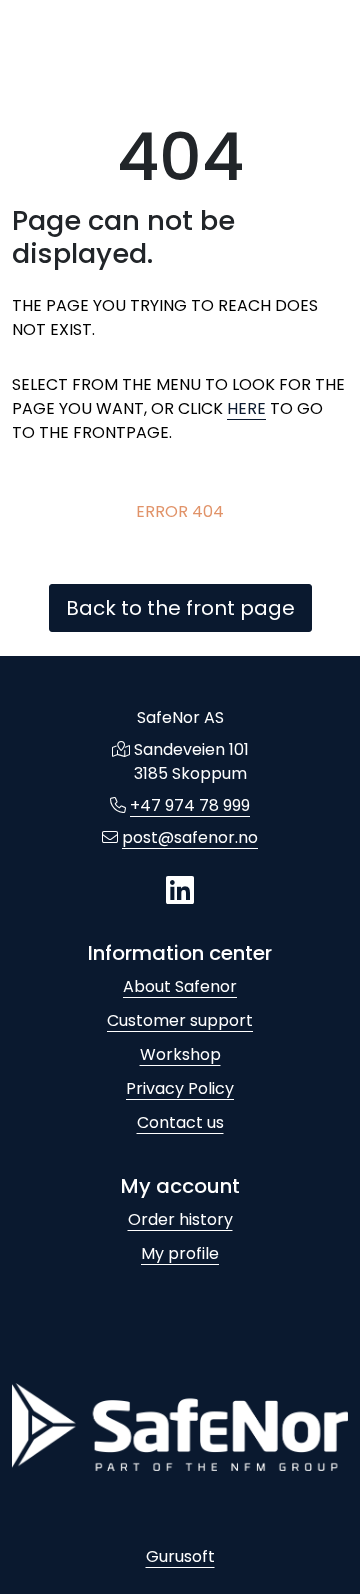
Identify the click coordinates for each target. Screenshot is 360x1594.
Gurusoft (180, 1556)
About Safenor (180, 986)
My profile (180, 1253)
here (246, 408)
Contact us (180, 1122)
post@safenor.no (190, 837)
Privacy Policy (180, 1088)
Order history (180, 1219)
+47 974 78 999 (190, 805)
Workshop (180, 1054)
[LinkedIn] (180, 891)
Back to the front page (180, 608)
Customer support (180, 1020)
